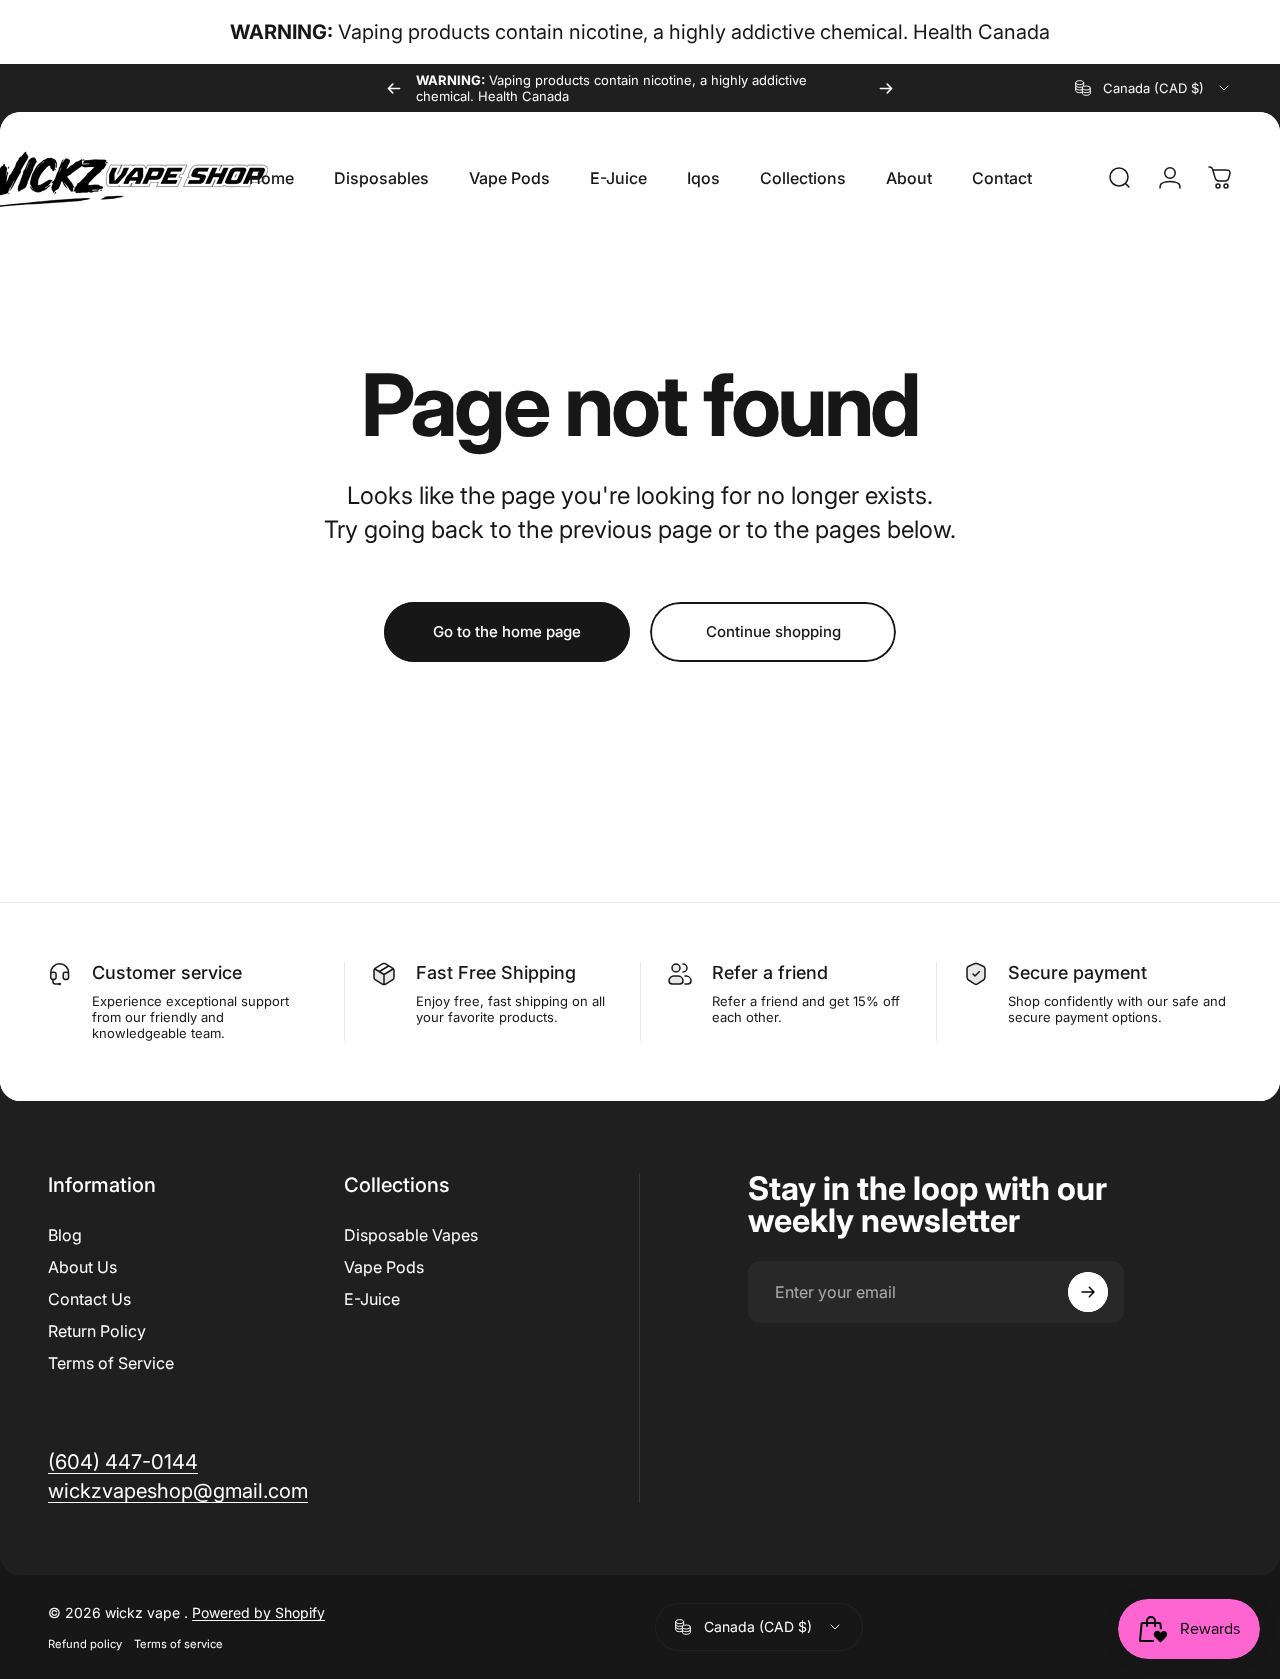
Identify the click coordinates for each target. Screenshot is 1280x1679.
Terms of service (178, 1644)
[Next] (886, 88)
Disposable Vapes (411, 1235)
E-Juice (372, 1299)
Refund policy (85, 1644)
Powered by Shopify (258, 1612)
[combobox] (1153, 88)
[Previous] (394, 88)
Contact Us (89, 1299)
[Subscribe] (1088, 1292)
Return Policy (97, 1331)
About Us (82, 1267)
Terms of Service (111, 1363)
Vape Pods (384, 1267)
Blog (65, 1235)
